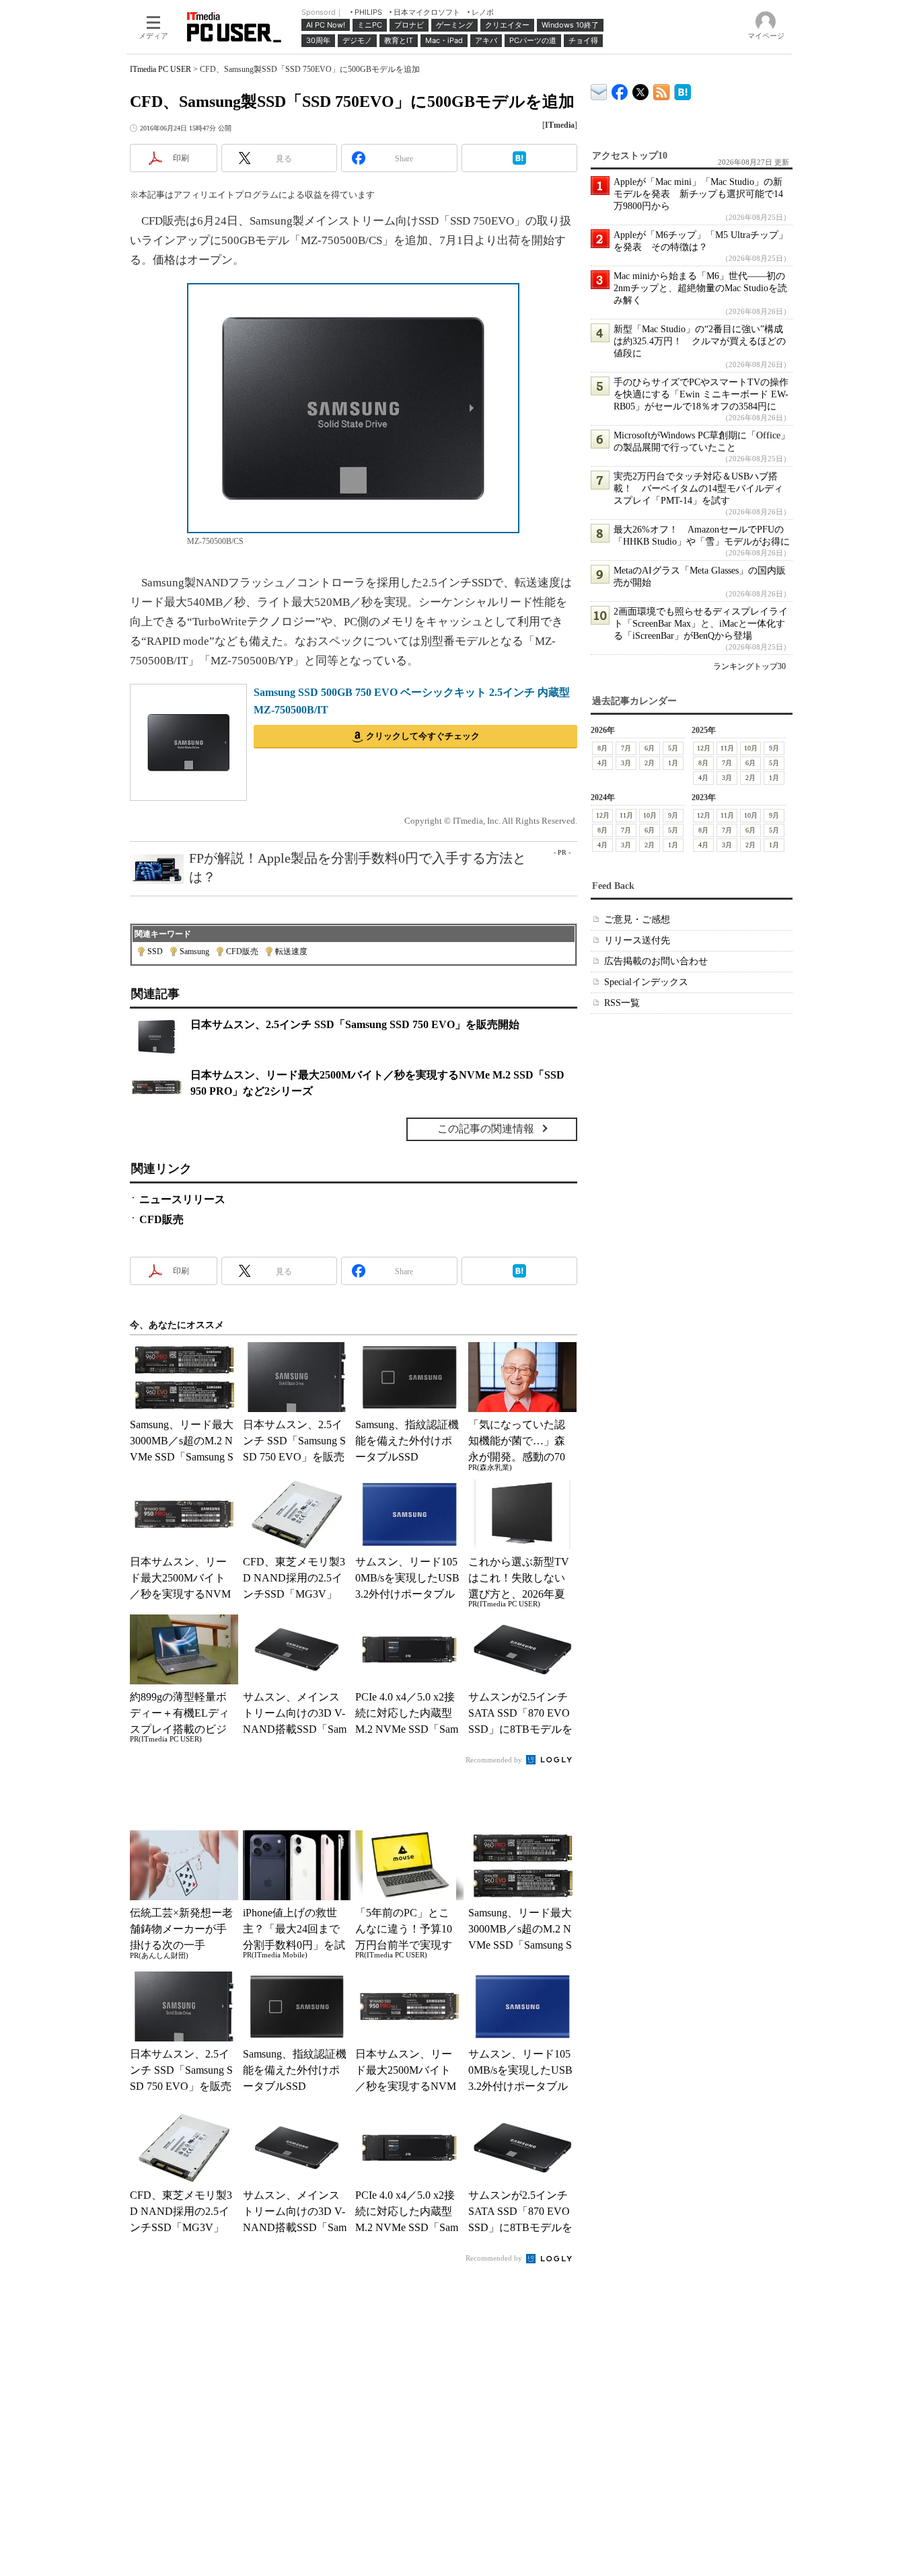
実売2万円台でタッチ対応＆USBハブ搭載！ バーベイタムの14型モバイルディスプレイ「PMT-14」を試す (698, 489)
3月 (626, 763)
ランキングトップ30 (749, 666)
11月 (727, 748)
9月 (774, 748)
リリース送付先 (637, 940)
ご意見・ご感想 (637, 920)
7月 (626, 748)
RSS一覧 (622, 1003)
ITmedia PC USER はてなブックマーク (683, 90)
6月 (650, 748)
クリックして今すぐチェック (423, 736)
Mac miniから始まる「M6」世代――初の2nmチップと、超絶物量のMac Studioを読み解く (700, 288)
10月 (751, 748)
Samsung (194, 951)
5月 (673, 748)
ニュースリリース (182, 1199)
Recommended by (495, 1760)
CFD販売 (242, 951)
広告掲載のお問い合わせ (656, 961)
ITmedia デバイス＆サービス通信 (599, 90)
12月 (704, 748)
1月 (673, 763)
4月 (602, 763)
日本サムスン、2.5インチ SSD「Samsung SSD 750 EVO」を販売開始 (355, 1024)
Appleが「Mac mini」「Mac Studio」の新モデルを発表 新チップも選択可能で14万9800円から (698, 194)
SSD (155, 951)
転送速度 (291, 951)
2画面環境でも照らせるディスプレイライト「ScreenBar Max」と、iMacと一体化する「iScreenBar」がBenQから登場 (701, 624)
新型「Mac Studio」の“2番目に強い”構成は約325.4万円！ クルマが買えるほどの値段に (700, 341)
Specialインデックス (646, 982)
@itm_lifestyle (641, 89)
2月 (650, 763)
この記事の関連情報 (486, 1129)
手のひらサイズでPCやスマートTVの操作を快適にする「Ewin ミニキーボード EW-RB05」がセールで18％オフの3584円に (701, 394)
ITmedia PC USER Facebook (620, 89)
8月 (602, 748)
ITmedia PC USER (160, 69)
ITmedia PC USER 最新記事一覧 (662, 90)
